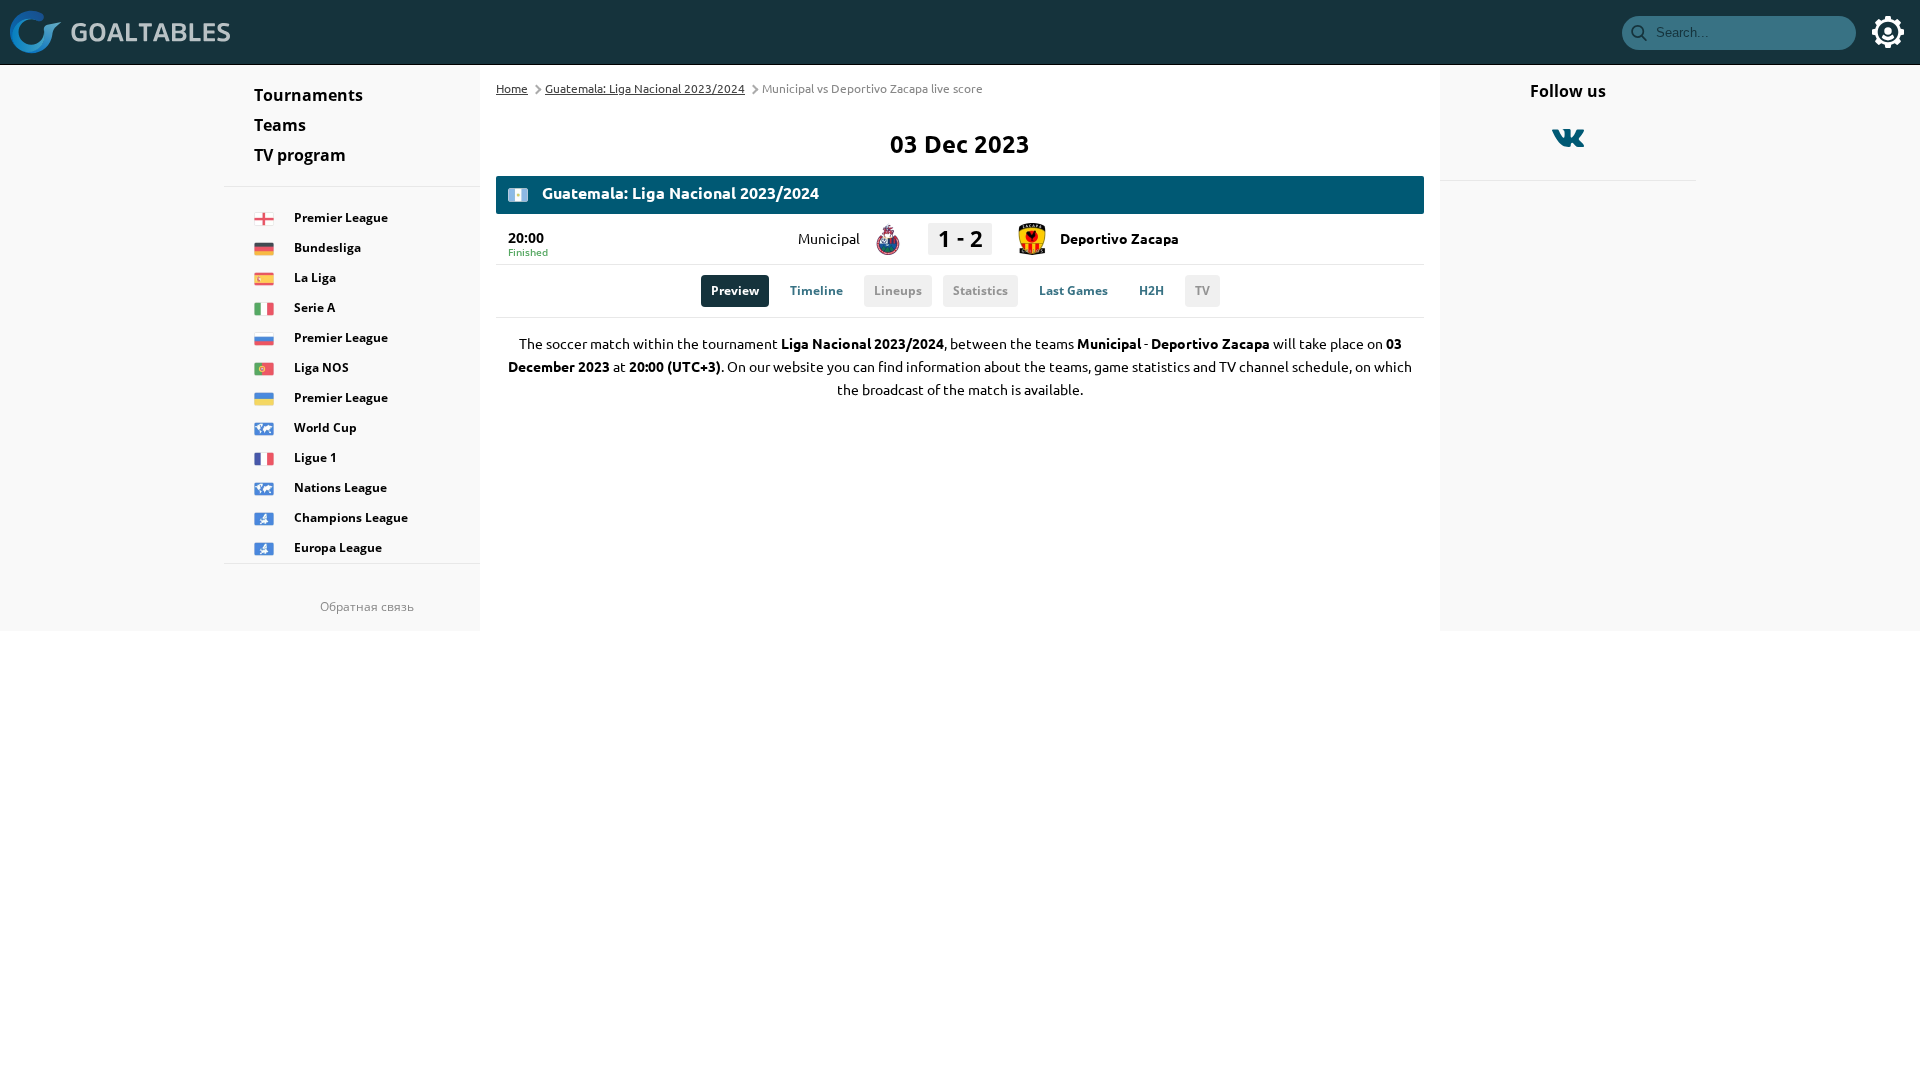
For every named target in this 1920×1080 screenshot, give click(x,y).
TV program (300, 155)
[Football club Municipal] (888, 232)
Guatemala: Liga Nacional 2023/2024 (645, 88)
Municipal (829, 238)
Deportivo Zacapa (1119, 238)
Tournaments (308, 95)
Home (512, 88)
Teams (280, 125)
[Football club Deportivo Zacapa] (1032, 232)
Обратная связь (367, 606)
